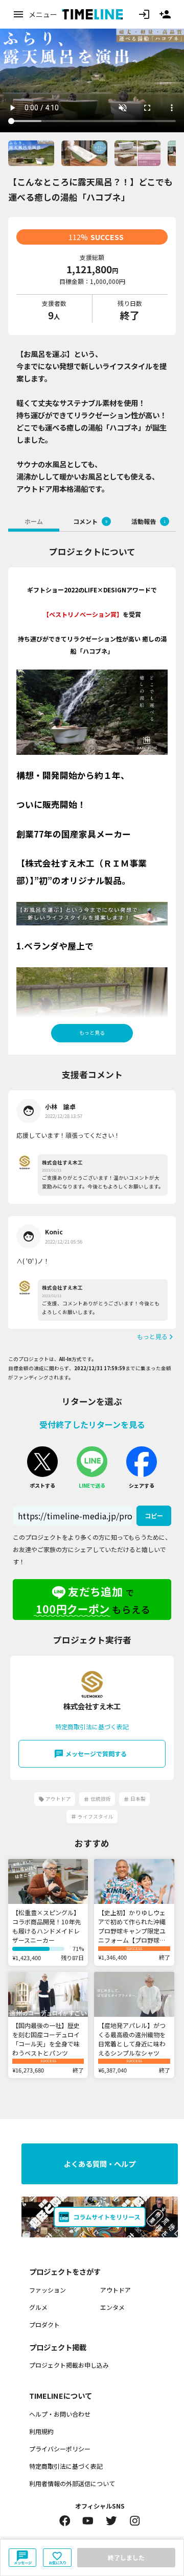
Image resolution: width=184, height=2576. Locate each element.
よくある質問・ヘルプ (100, 2164)
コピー (154, 1516)
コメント (90, 521)
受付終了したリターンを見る (92, 1424)
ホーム (34, 521)
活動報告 (148, 521)
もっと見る (92, 1033)
